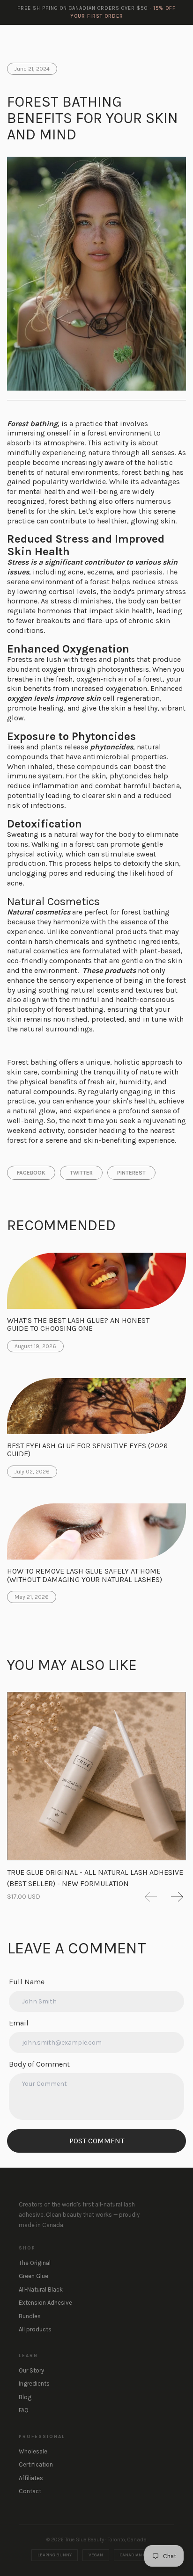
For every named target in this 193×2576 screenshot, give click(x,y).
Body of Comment (39, 2064)
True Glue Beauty (38, 38)
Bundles (30, 2316)
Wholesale (33, 2451)
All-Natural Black (41, 2289)
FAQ (24, 2410)
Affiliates (31, 2478)
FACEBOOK (31, 1173)
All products (35, 2329)
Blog (25, 2397)
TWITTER (81, 1173)
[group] (96, 1783)
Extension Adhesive (45, 2303)
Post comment (97, 2141)
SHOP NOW (158, 37)
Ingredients (34, 2384)
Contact (30, 2491)
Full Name (27, 1982)
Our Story (31, 2370)
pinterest (131, 1173)
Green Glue (33, 2276)
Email (19, 2023)
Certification (36, 2464)
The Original (35, 2263)
